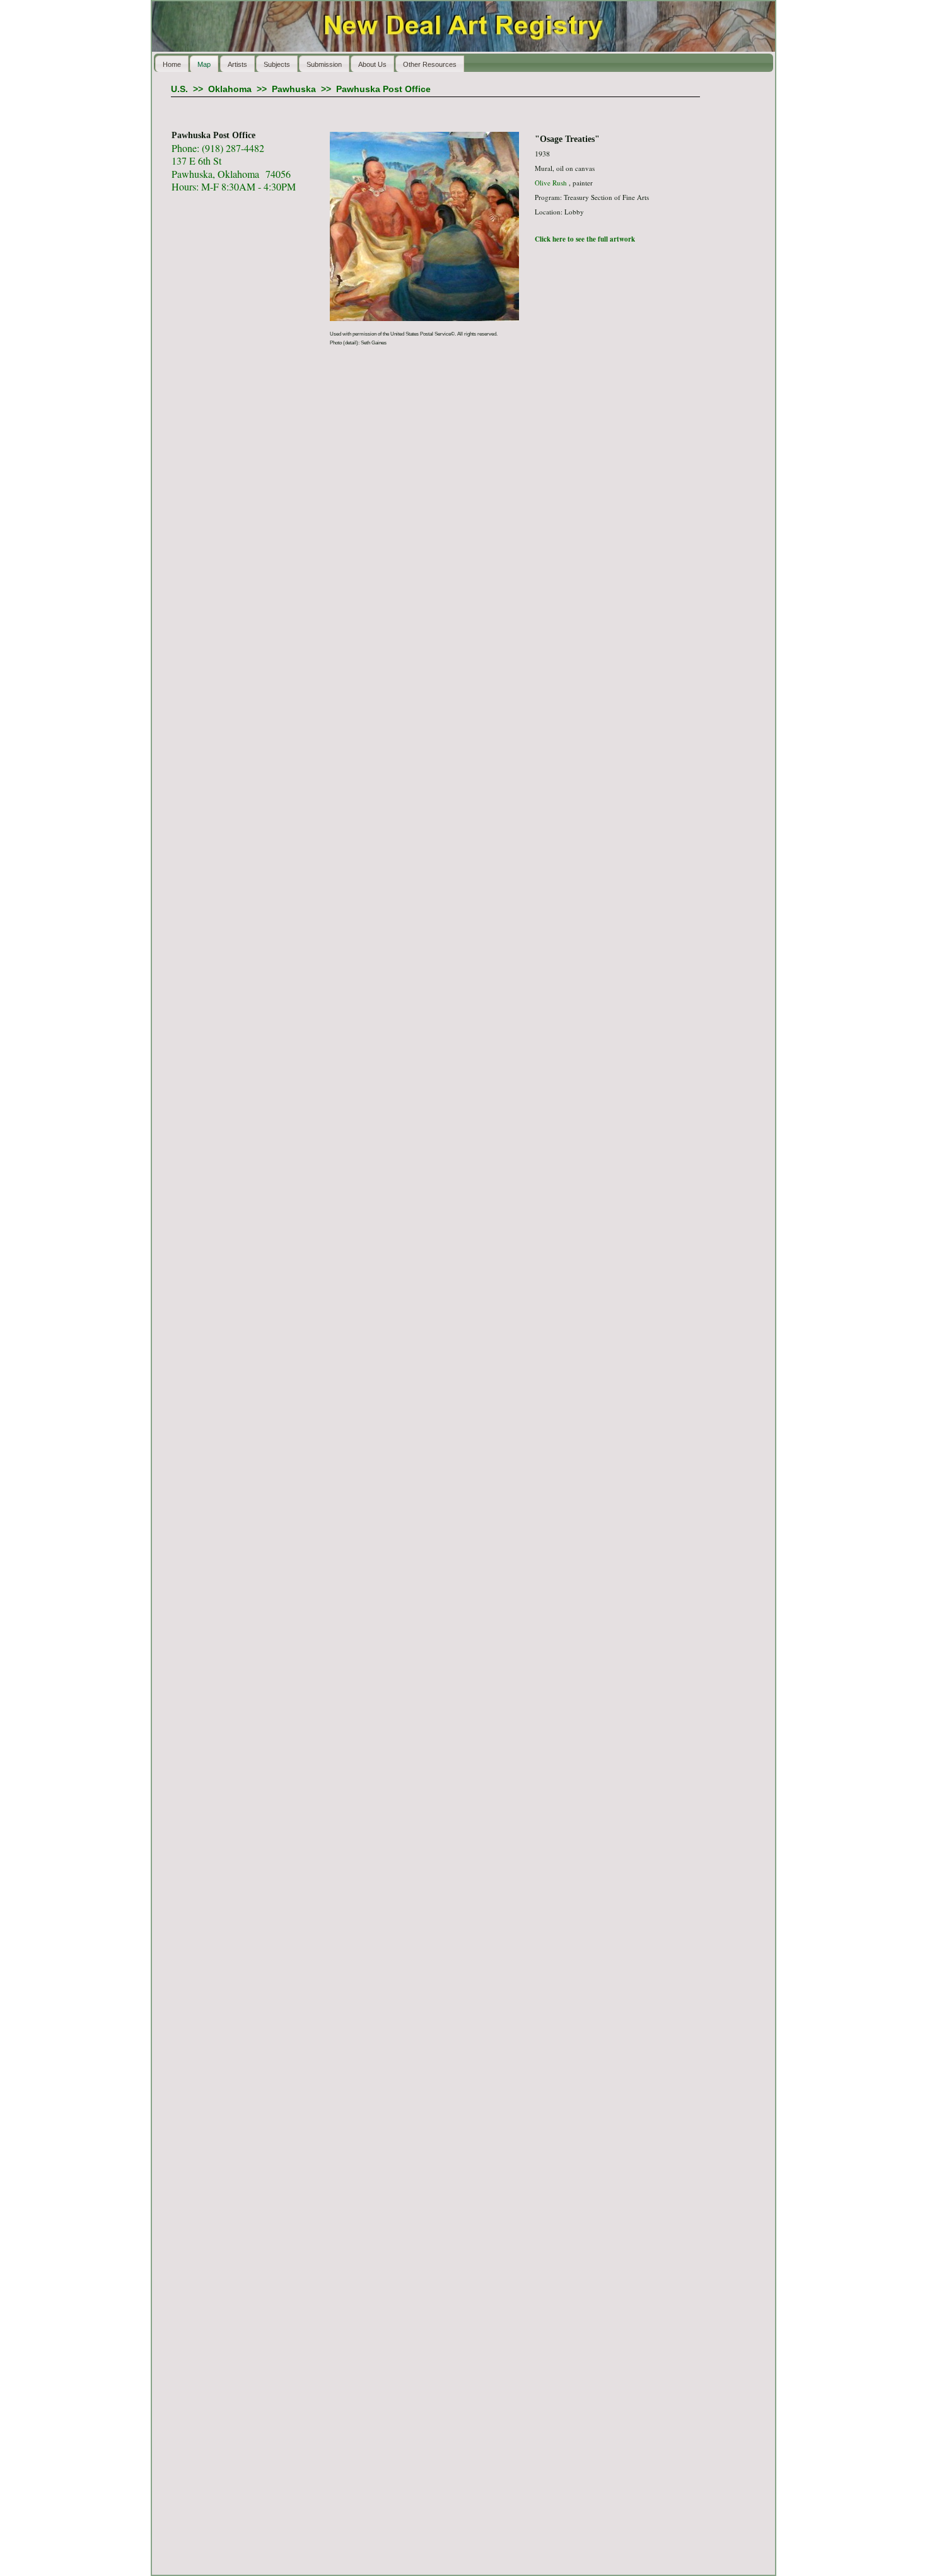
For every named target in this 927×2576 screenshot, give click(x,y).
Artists (237, 64)
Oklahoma (230, 89)
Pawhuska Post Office (383, 89)
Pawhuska (294, 89)
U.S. (179, 89)
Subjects (277, 64)
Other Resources (430, 64)
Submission (324, 64)
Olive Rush (551, 183)
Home (172, 64)
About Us (372, 64)
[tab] (540, 111)
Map (204, 64)
